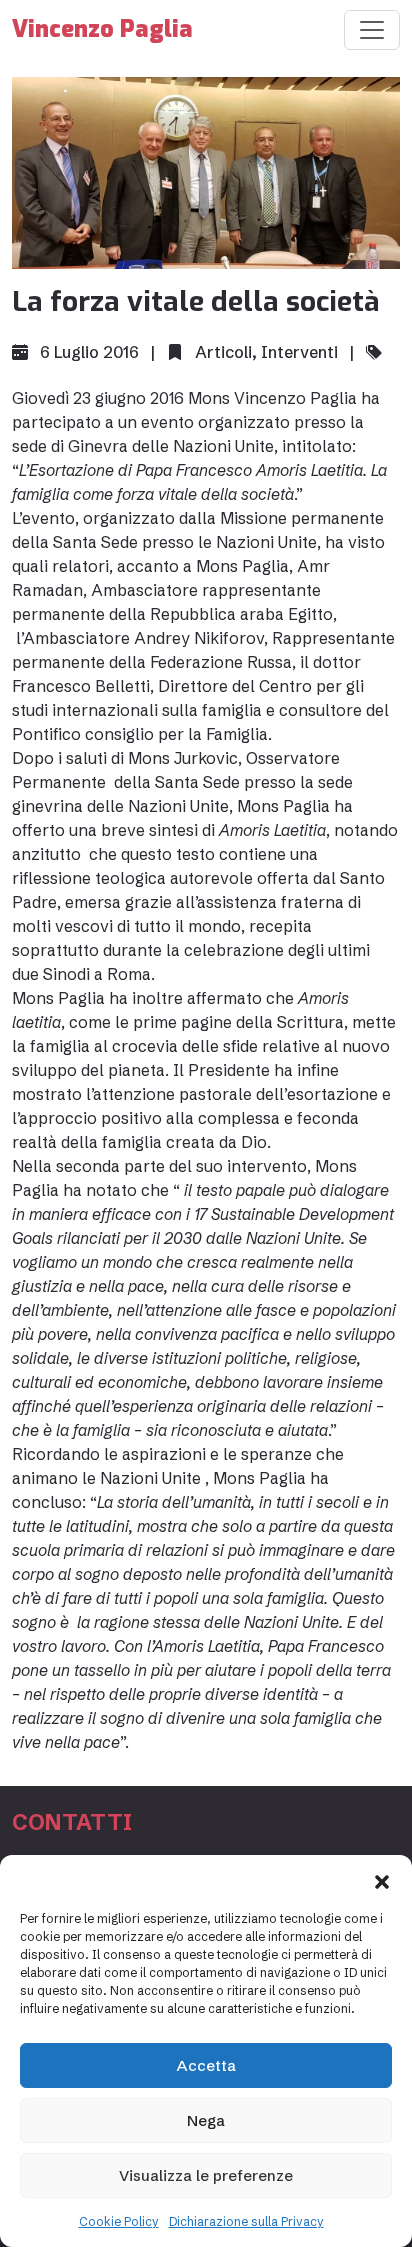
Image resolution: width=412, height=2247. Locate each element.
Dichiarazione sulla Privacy (246, 2221)
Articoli (223, 352)
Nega (206, 2120)
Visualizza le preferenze (206, 2175)
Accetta (206, 2065)
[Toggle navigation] (372, 30)
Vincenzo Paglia (102, 29)
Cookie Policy (119, 2221)
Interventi (299, 352)
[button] (382, 1880)
